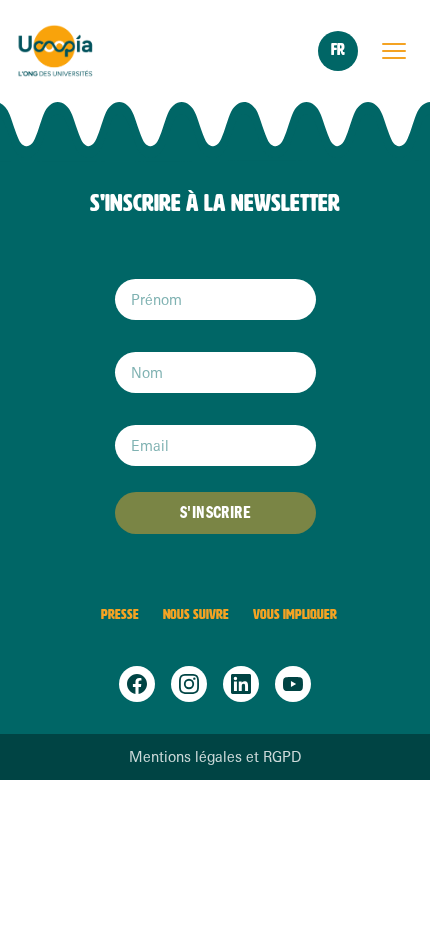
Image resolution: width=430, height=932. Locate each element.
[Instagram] (189, 684)
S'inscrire (215, 512)
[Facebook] (137, 684)
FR (338, 49)
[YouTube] (293, 684)
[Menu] (394, 51)
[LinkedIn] (241, 684)
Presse (120, 614)
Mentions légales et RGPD (215, 757)
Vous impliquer (295, 614)
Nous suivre (196, 614)
